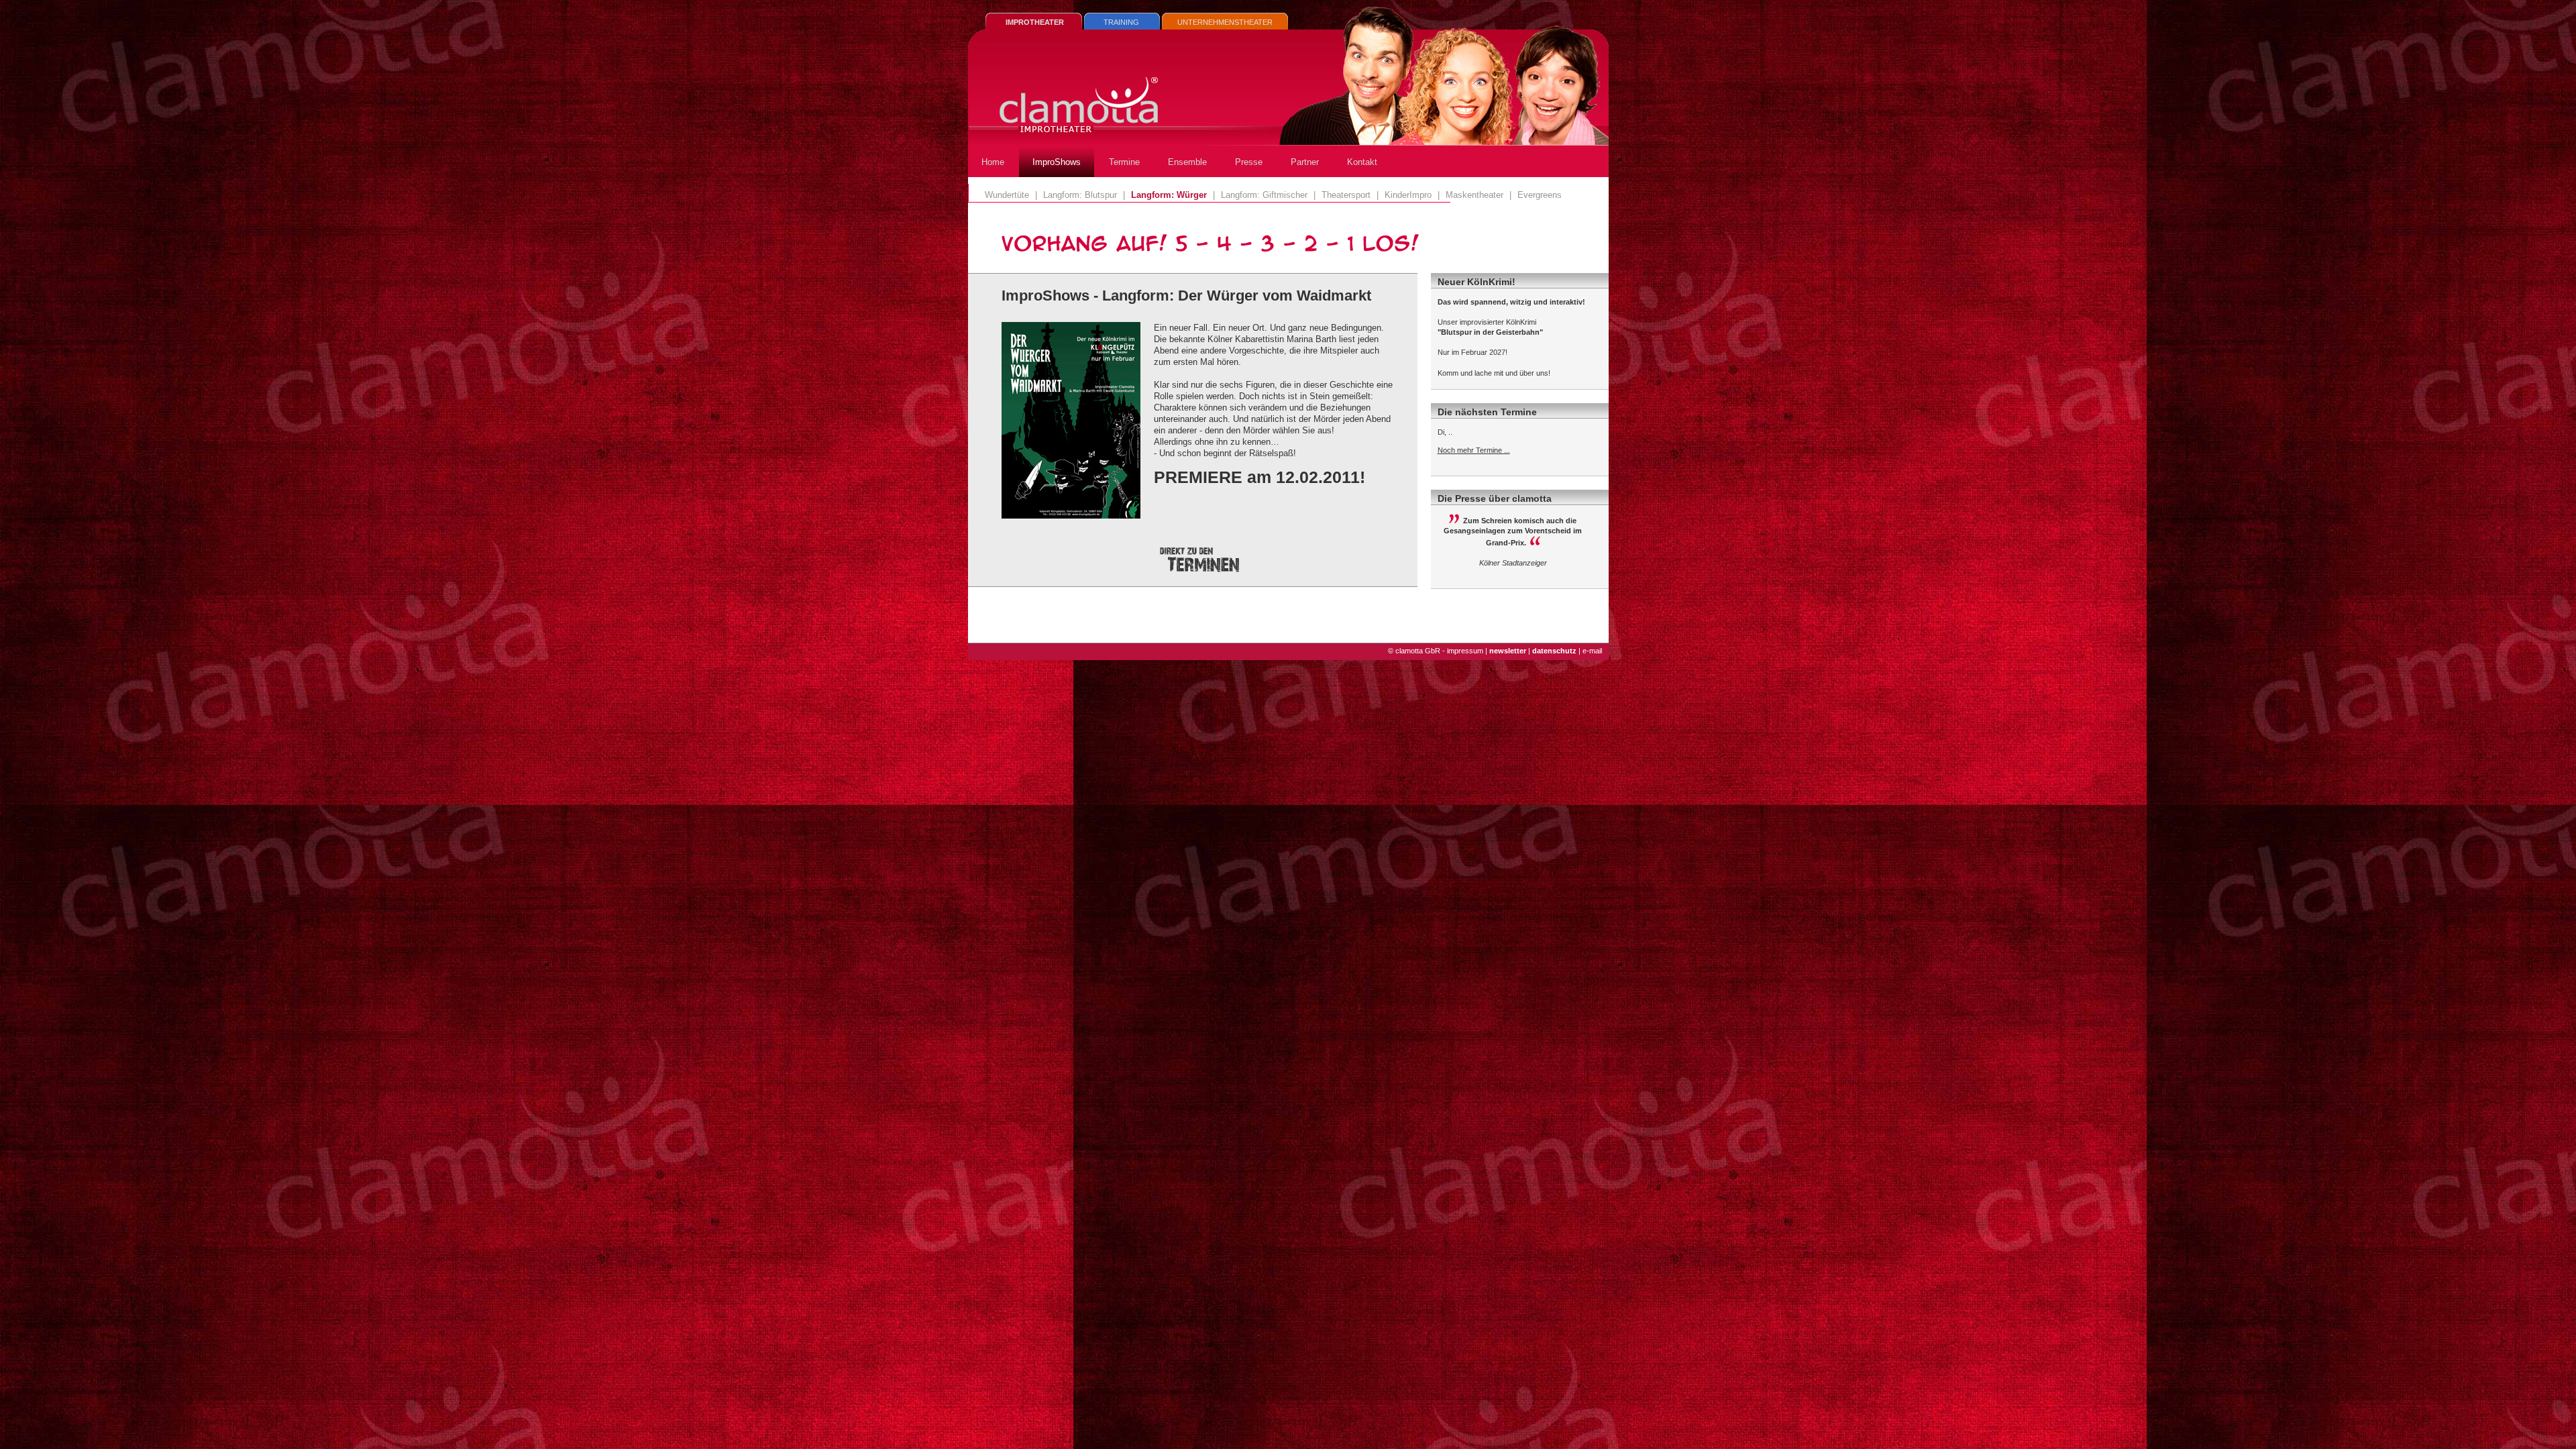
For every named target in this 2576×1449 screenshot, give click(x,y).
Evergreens (1540, 195)
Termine (1124, 162)
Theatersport (1346, 195)
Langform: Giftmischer (1264, 195)
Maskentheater (1474, 195)
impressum (1465, 651)
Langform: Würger (1169, 195)
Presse (1249, 162)
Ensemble (1187, 162)
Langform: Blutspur (1080, 195)
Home (993, 162)
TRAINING (1121, 22)
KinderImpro (1408, 195)
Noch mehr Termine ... (1474, 450)
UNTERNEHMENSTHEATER (1225, 22)
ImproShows (1057, 162)
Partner (1305, 162)
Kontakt (1362, 162)
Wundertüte (1007, 195)
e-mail (1592, 651)
